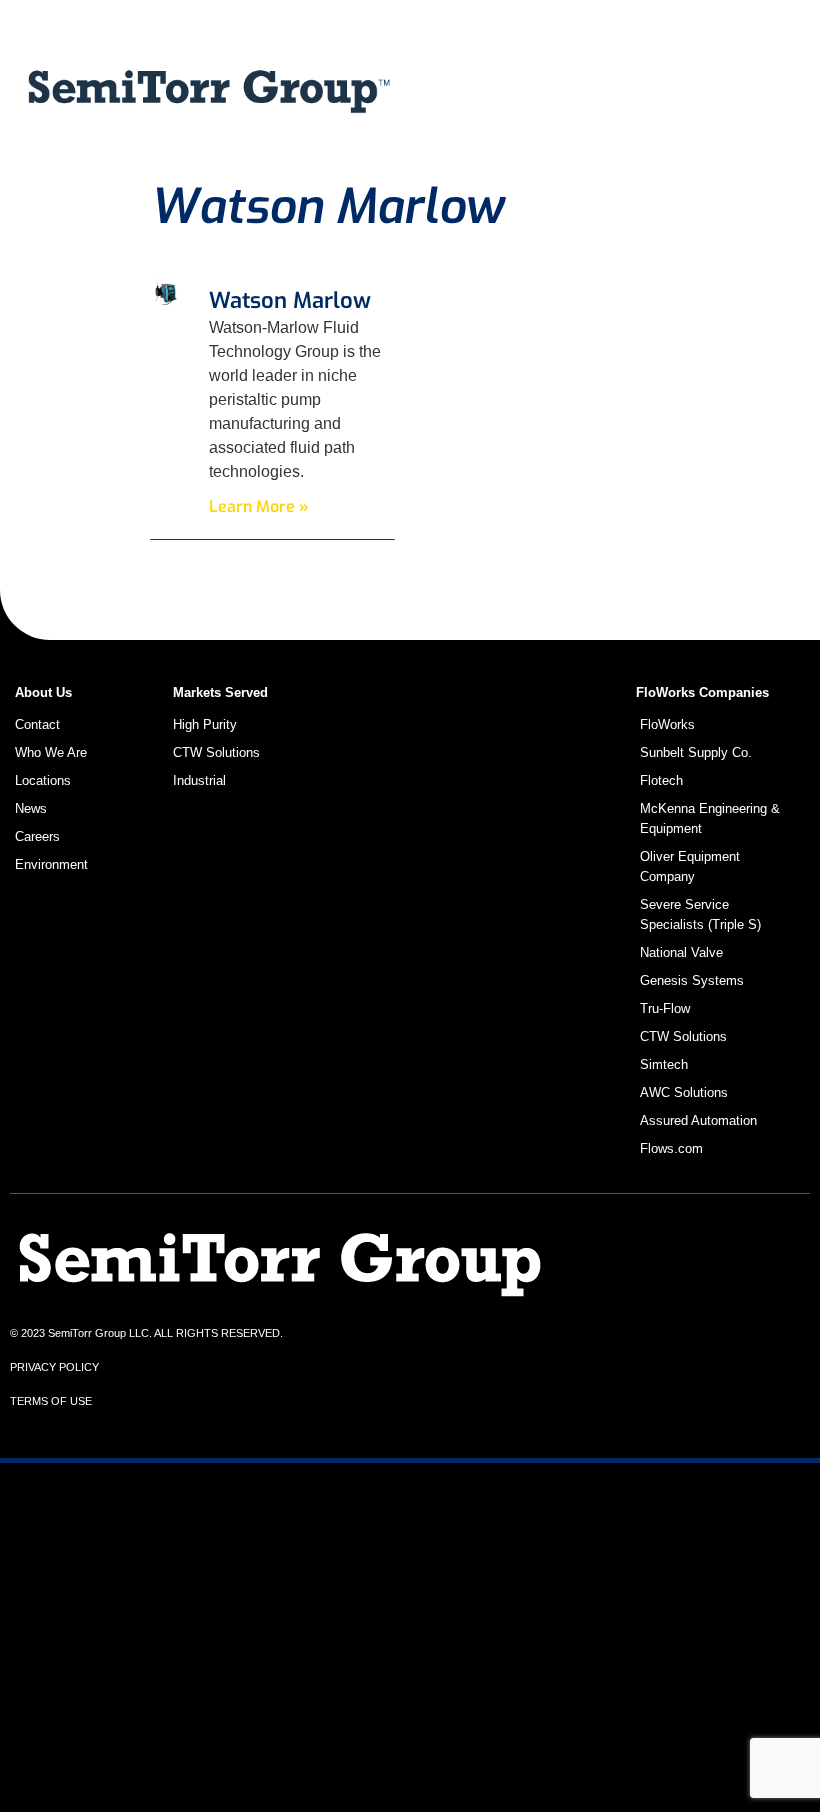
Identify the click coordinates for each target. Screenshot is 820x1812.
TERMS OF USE (51, 1401)
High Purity (205, 724)
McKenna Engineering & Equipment (710, 818)
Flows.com (671, 1148)
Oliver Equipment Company (690, 866)
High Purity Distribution (536, 43)
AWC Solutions (684, 1092)
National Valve (681, 952)
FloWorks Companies (702, 692)
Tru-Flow (665, 1008)
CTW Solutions (500, 89)
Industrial (479, 135)
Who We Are (631, 135)
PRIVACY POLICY (54, 1367)
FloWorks (667, 724)
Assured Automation (698, 1120)
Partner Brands (663, 89)
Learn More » (259, 506)
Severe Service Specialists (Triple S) (700, 914)
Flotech (661, 780)
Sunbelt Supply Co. (696, 752)
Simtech (664, 1064)
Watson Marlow (290, 300)
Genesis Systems (692, 980)
